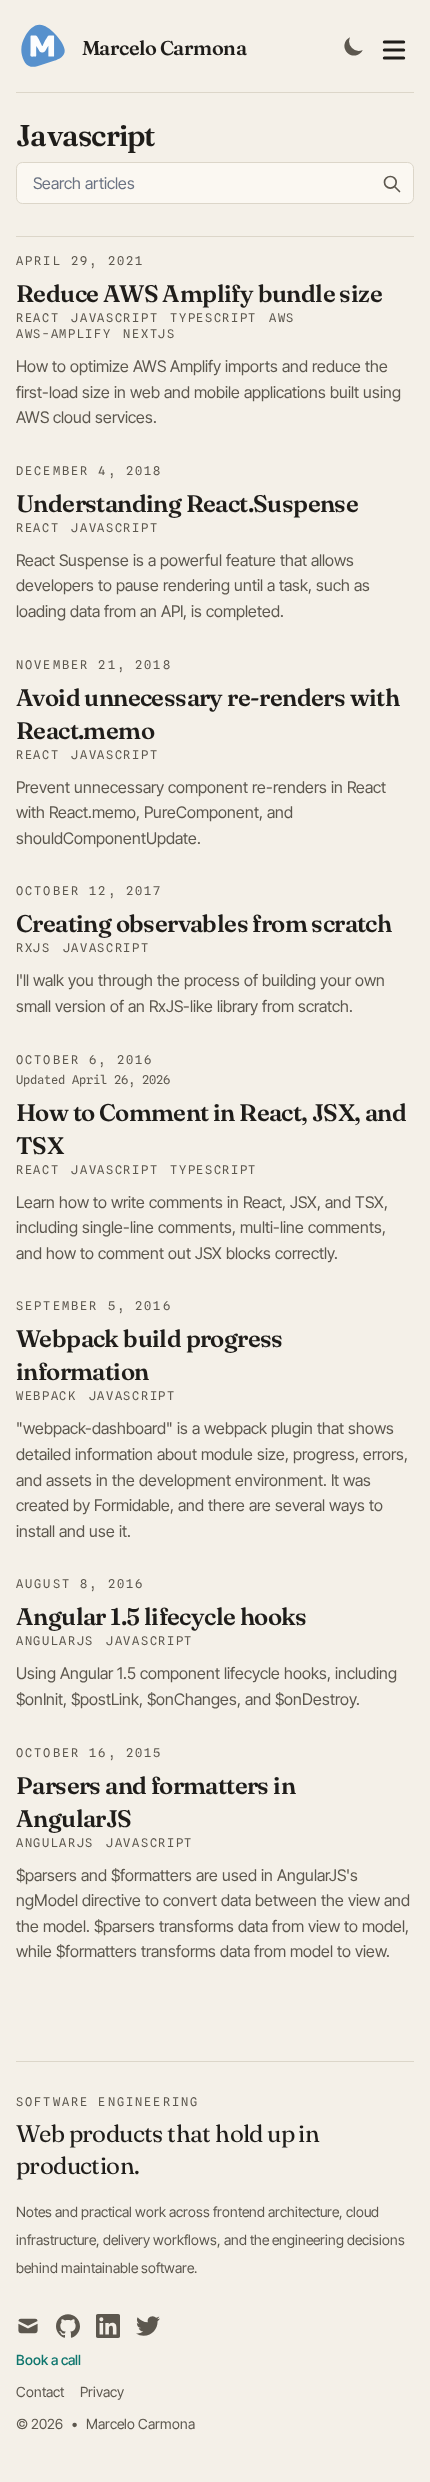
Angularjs (55, 1640)
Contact (40, 2391)
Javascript (114, 1169)
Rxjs (33, 947)
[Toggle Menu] (394, 46)
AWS (282, 317)
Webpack (46, 1395)
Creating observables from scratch (203, 923)
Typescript (213, 317)
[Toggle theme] (354, 46)
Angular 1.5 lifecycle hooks (161, 1616)
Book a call (48, 2359)
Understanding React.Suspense (187, 503)
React (37, 317)
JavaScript (114, 317)
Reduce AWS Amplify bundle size (199, 293)
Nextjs (149, 333)
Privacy (102, 2391)
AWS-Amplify (63, 333)
